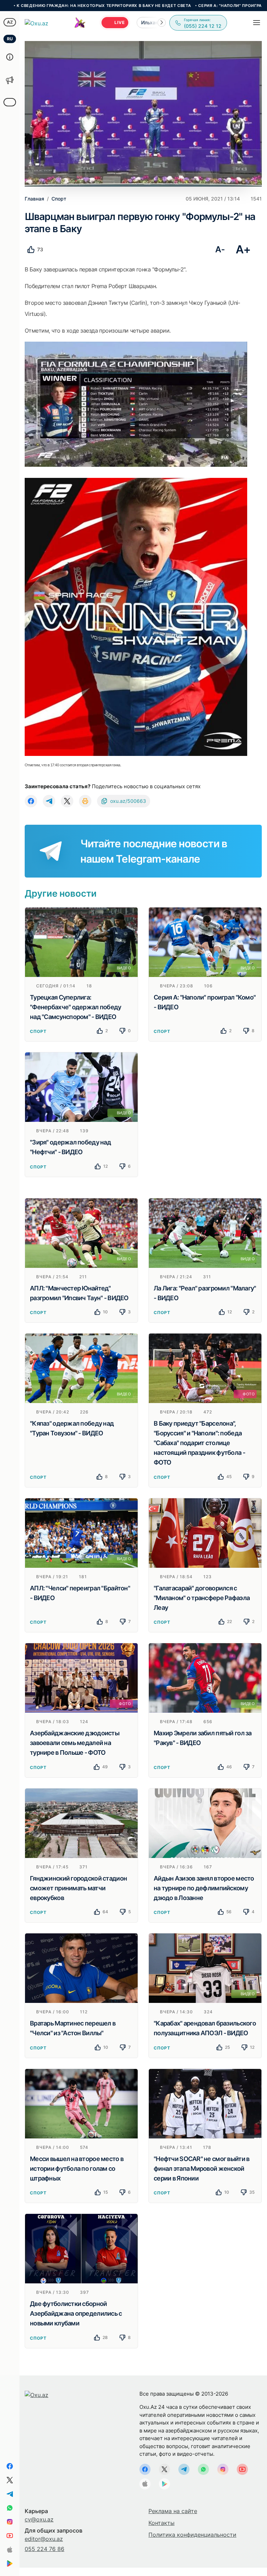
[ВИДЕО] (81, 941)
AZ (10, 22)
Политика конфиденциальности (192, 2535)
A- (220, 249)
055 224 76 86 (44, 2549)
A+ (243, 249)
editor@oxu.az (44, 2539)
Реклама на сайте (173, 2511)
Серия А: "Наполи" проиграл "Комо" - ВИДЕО (182, 6)
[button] (162, 23)
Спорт (38, 1031)
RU (10, 39)
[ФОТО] (205, 1368)
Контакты (161, 2523)
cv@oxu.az (39, 2519)
